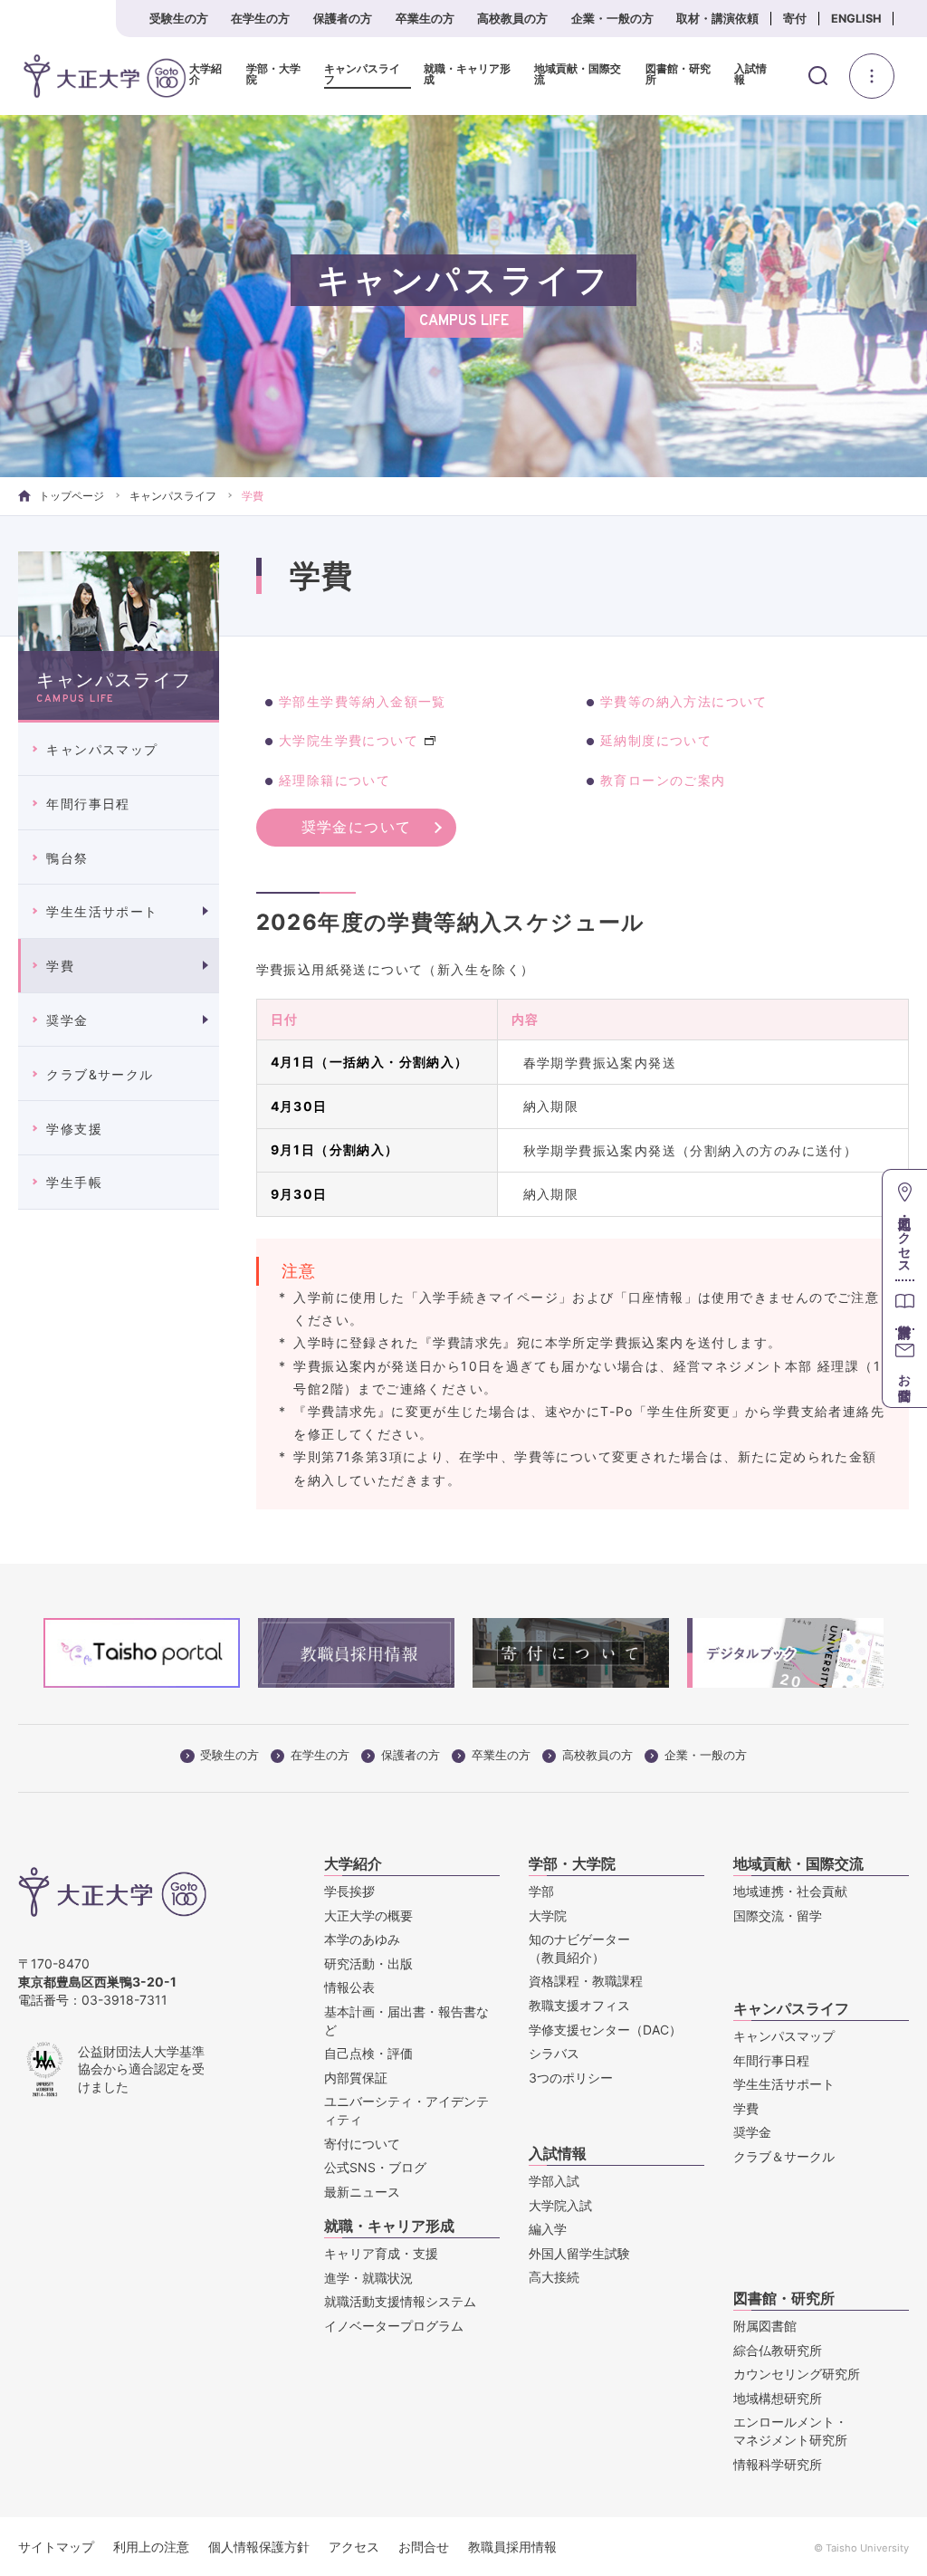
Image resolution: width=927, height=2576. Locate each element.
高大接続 (554, 2277)
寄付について (362, 2144)
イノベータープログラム (394, 2326)
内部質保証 (356, 2078)
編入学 (548, 2229)
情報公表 (349, 1987)
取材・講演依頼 (717, 19)
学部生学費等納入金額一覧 (363, 701)
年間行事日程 (88, 804)
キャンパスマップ (102, 749)
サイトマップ (56, 2547)
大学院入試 (560, 2205)
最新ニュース (362, 2192)
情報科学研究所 (778, 2464)
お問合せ (424, 2547)
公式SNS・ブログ (375, 2167)
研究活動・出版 (368, 1963)
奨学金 (67, 1020)
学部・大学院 (273, 75)
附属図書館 (765, 2326)
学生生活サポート (102, 911)
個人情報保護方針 (259, 2547)
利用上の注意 (151, 2547)
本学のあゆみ (362, 1939)
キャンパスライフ (362, 75)
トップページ (72, 496)
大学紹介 (205, 75)
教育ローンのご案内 (663, 780)
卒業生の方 (425, 19)
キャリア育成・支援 (381, 2253)
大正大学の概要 (368, 1915)
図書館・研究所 (678, 75)
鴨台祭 (67, 858)
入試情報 (750, 75)
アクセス (354, 2547)
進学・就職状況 (368, 2278)
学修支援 (74, 1129)
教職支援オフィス (579, 2005)
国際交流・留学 (778, 1915)
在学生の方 (260, 19)
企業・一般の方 (612, 19)
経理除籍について (334, 780)
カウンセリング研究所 (797, 2374)
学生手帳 (74, 1182)
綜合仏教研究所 (778, 2350)
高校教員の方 (512, 19)
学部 (541, 1891)
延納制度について (656, 740)
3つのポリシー (571, 2078)
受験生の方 (179, 19)
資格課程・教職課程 (586, 1981)
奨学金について (357, 827)
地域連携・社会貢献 (790, 1891)
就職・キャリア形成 (467, 75)
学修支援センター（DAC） (605, 2030)
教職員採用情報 (512, 2547)
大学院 (548, 1915)
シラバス (554, 2053)
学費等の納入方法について (684, 701)
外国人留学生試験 (579, 2253)
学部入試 (554, 2181)
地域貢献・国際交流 (578, 75)
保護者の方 (343, 19)
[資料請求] (905, 1304)
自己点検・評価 (368, 2053)
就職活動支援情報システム (400, 2301)
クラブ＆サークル (784, 2156)
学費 (60, 966)
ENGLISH (856, 19)
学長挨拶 (349, 1891)
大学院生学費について (349, 740)
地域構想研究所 (778, 2398)
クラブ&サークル (100, 1074)
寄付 (795, 19)
